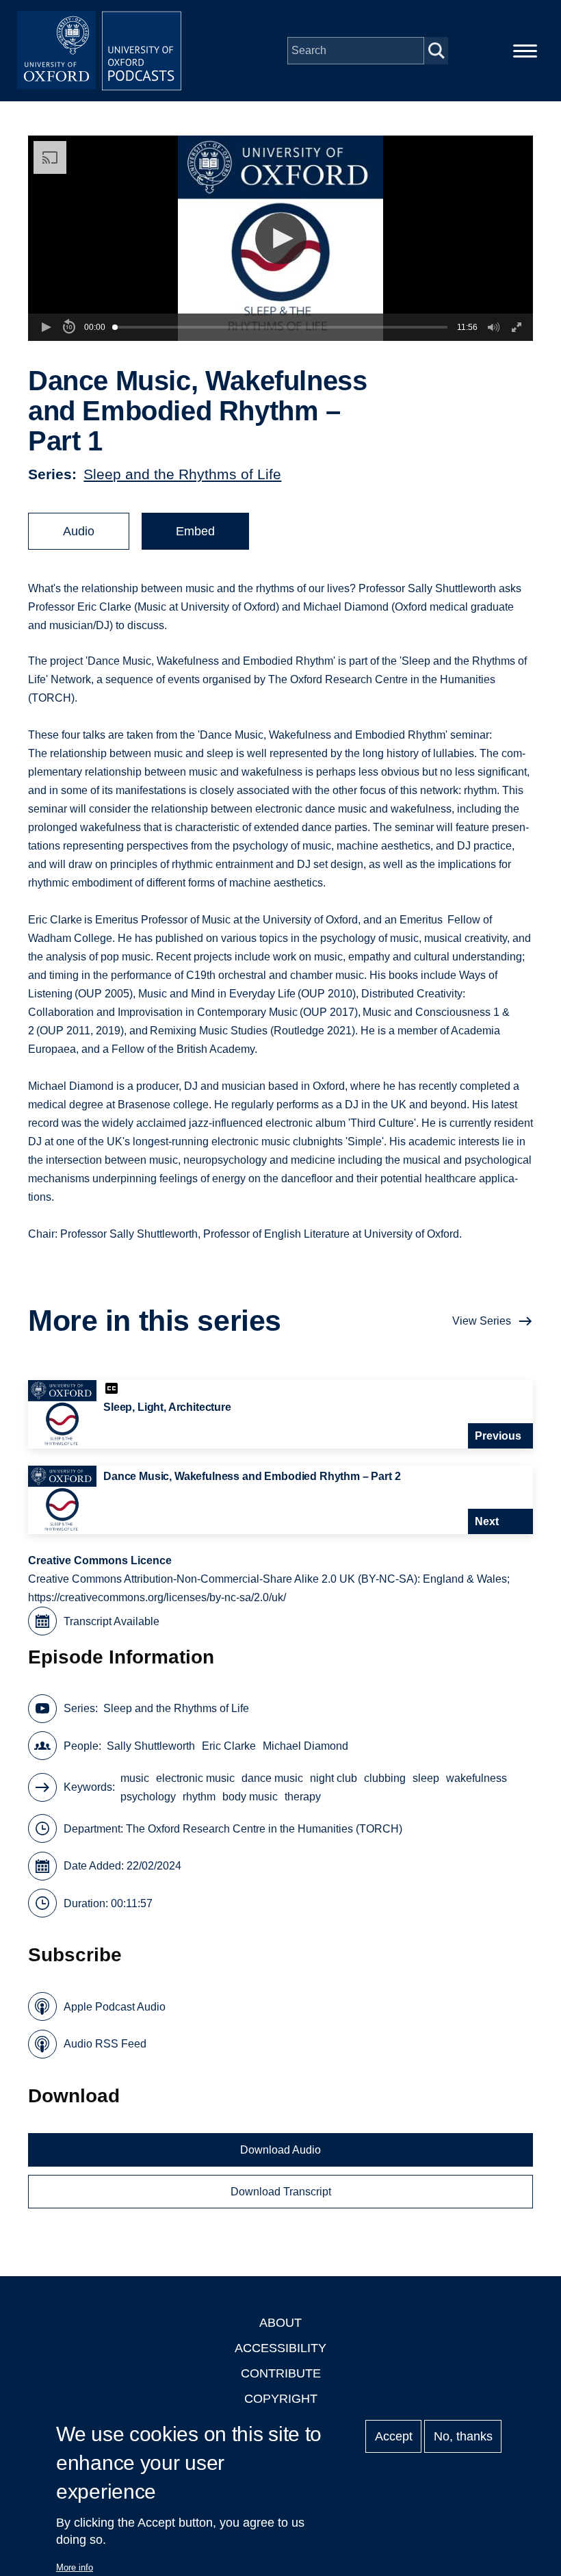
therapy (303, 1797)
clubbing (385, 1778)
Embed (195, 531)
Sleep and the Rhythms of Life (182, 474)
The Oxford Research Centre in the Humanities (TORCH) (264, 1829)
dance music (272, 1778)
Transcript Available (112, 1621)
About (280, 2323)
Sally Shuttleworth (151, 1746)
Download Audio (280, 2150)
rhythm (199, 1797)
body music (250, 1797)
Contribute (281, 2373)
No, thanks (463, 2436)
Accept (394, 2436)
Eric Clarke (229, 1746)
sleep (426, 1778)
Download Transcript (281, 2192)
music (135, 1778)
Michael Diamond (305, 1746)
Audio (79, 531)
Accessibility (280, 2348)
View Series (482, 1321)
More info (75, 2567)
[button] (281, 239)
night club (334, 1778)
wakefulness (477, 1778)
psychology (148, 1797)
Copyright (281, 2399)
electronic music (195, 1778)
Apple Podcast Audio (115, 2007)
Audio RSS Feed (105, 2044)
